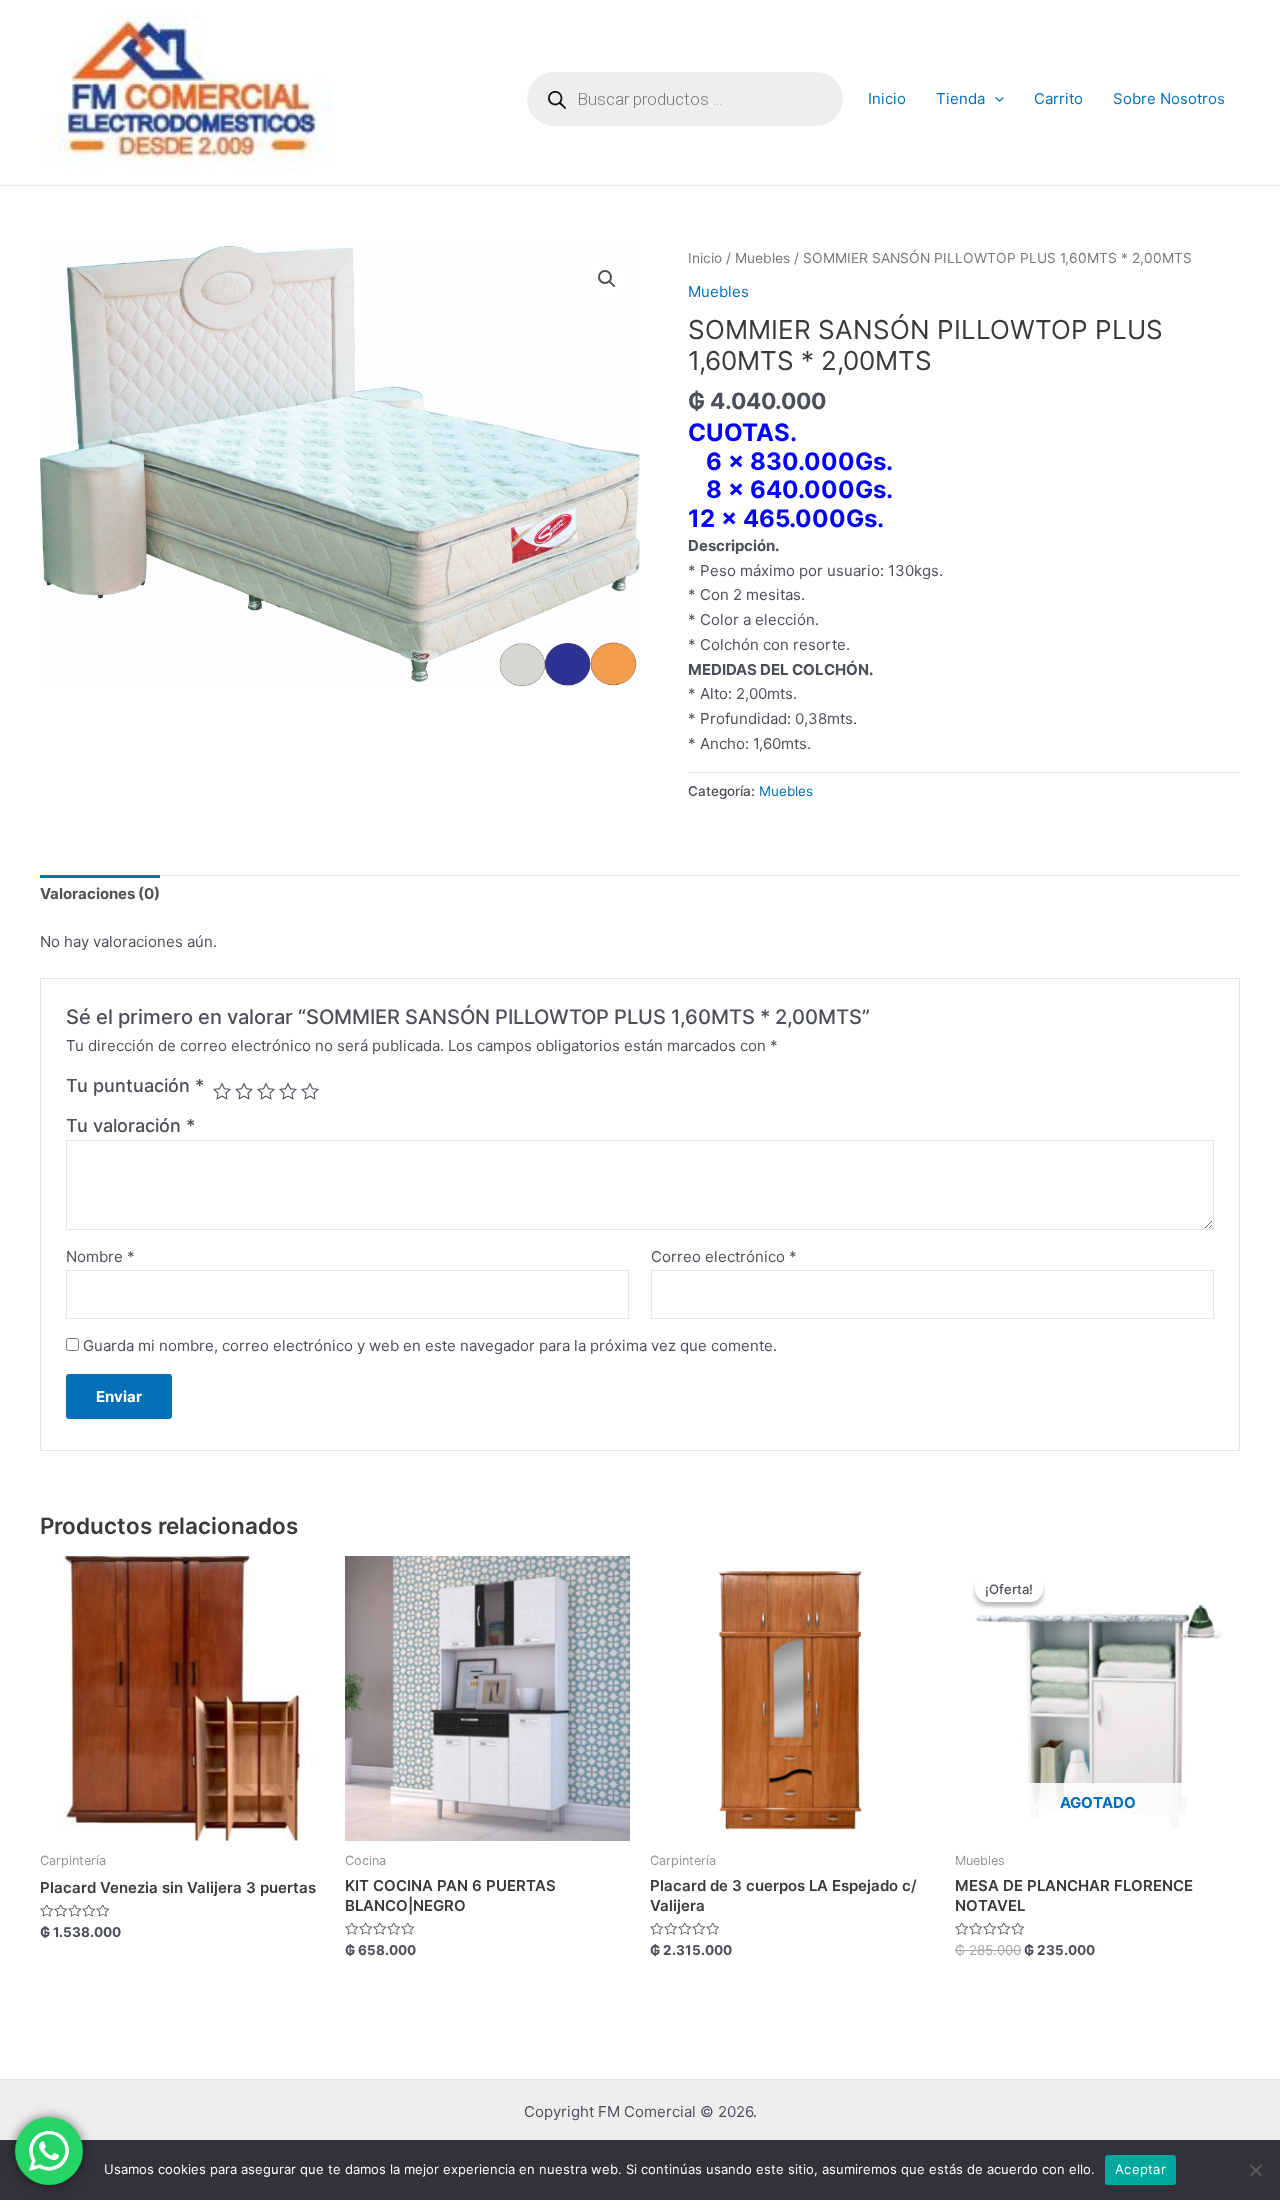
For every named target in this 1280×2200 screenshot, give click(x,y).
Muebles (762, 258)
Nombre (100, 1256)
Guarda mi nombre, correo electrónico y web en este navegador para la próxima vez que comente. (430, 1345)
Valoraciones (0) (100, 893)
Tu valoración (130, 1125)
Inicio (887, 98)
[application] (994, 99)
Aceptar (1140, 2169)
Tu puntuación (135, 1085)
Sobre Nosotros (1169, 98)
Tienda (960, 98)
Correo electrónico (724, 1256)
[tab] (100, 895)
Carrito (1058, 98)
